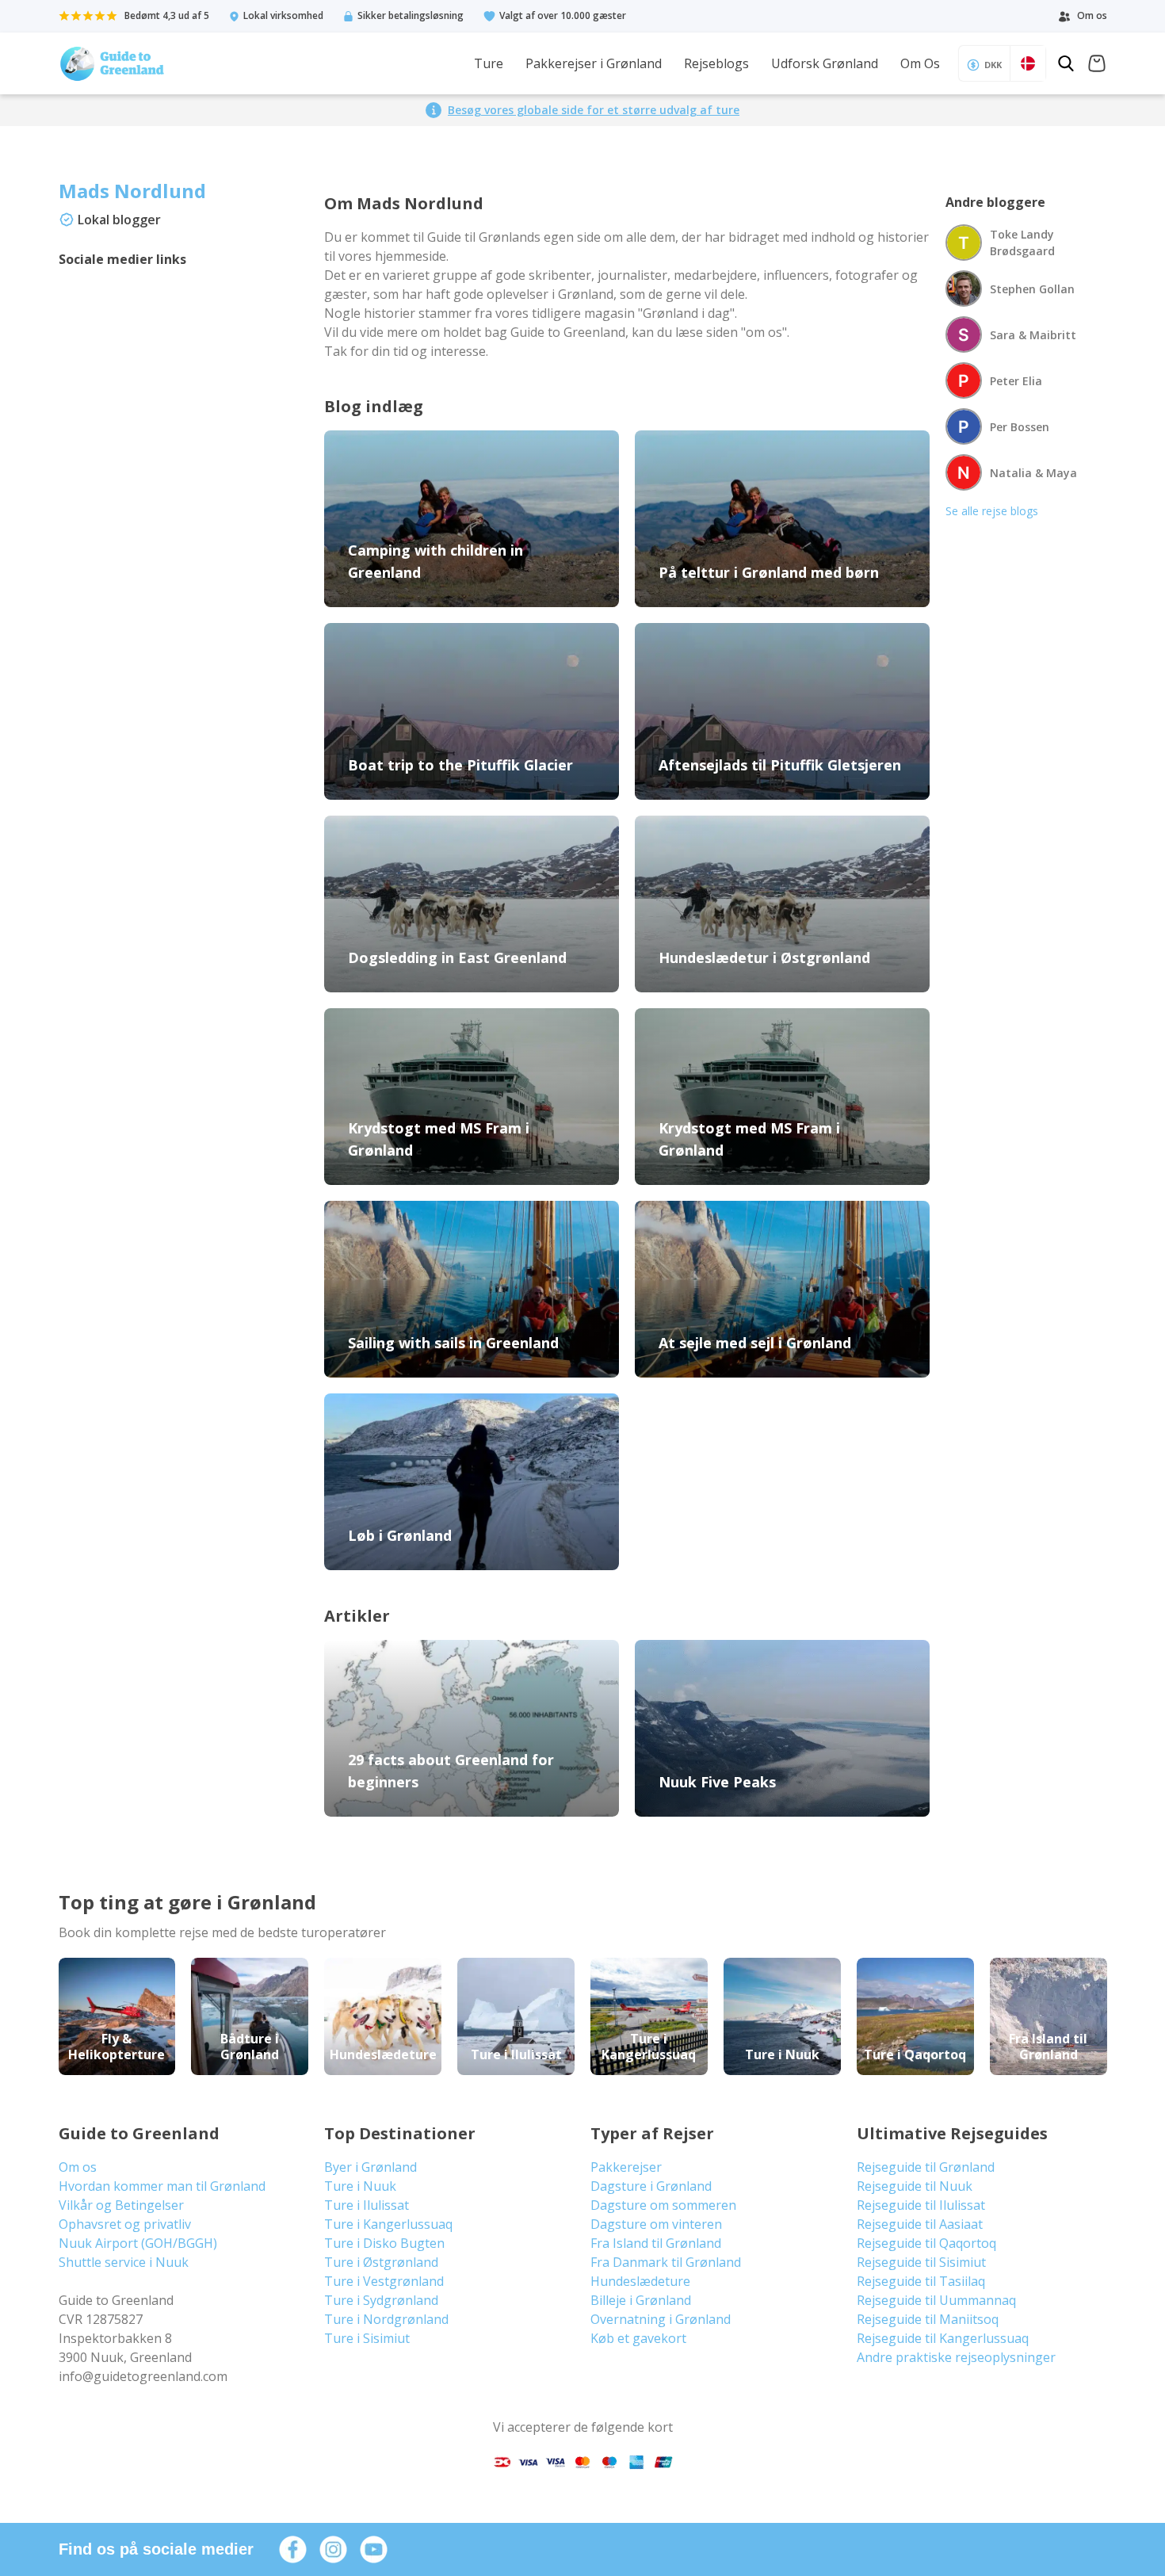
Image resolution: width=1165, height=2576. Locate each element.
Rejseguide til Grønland (926, 2167)
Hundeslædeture (640, 2281)
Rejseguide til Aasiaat (920, 2224)
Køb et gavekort (638, 2338)
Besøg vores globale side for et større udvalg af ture (594, 110)
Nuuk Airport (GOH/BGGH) (138, 2243)
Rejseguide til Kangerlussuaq (943, 2338)
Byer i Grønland (371, 2167)
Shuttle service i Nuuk (124, 2262)
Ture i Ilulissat (367, 2205)
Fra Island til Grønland (656, 2243)
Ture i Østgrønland (381, 2262)
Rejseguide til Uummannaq (936, 2300)
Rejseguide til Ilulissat (921, 2205)
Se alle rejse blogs (992, 511)
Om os (78, 2167)
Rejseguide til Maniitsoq (928, 2319)
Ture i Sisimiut (367, 2338)
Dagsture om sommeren (663, 2205)
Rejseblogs (716, 63)
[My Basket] (1097, 65)
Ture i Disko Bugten (384, 2243)
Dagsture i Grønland (651, 2186)
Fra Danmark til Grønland (666, 2262)
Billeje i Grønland (641, 2300)
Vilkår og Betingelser (121, 2205)
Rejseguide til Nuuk (915, 2186)
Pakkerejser (626, 2167)
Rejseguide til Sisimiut (921, 2262)
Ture (489, 63)
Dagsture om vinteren (656, 2224)
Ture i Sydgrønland (381, 2300)
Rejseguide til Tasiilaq (921, 2281)
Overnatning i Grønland (661, 2319)
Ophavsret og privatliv (125, 2224)
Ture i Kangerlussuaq (388, 2224)
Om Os (920, 63)
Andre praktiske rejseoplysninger (956, 2357)
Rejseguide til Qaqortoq (926, 2243)
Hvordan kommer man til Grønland (162, 2186)
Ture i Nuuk (360, 2186)
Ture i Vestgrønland (384, 2281)
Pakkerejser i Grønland (594, 63)
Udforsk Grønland (825, 63)
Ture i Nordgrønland (386, 2319)
